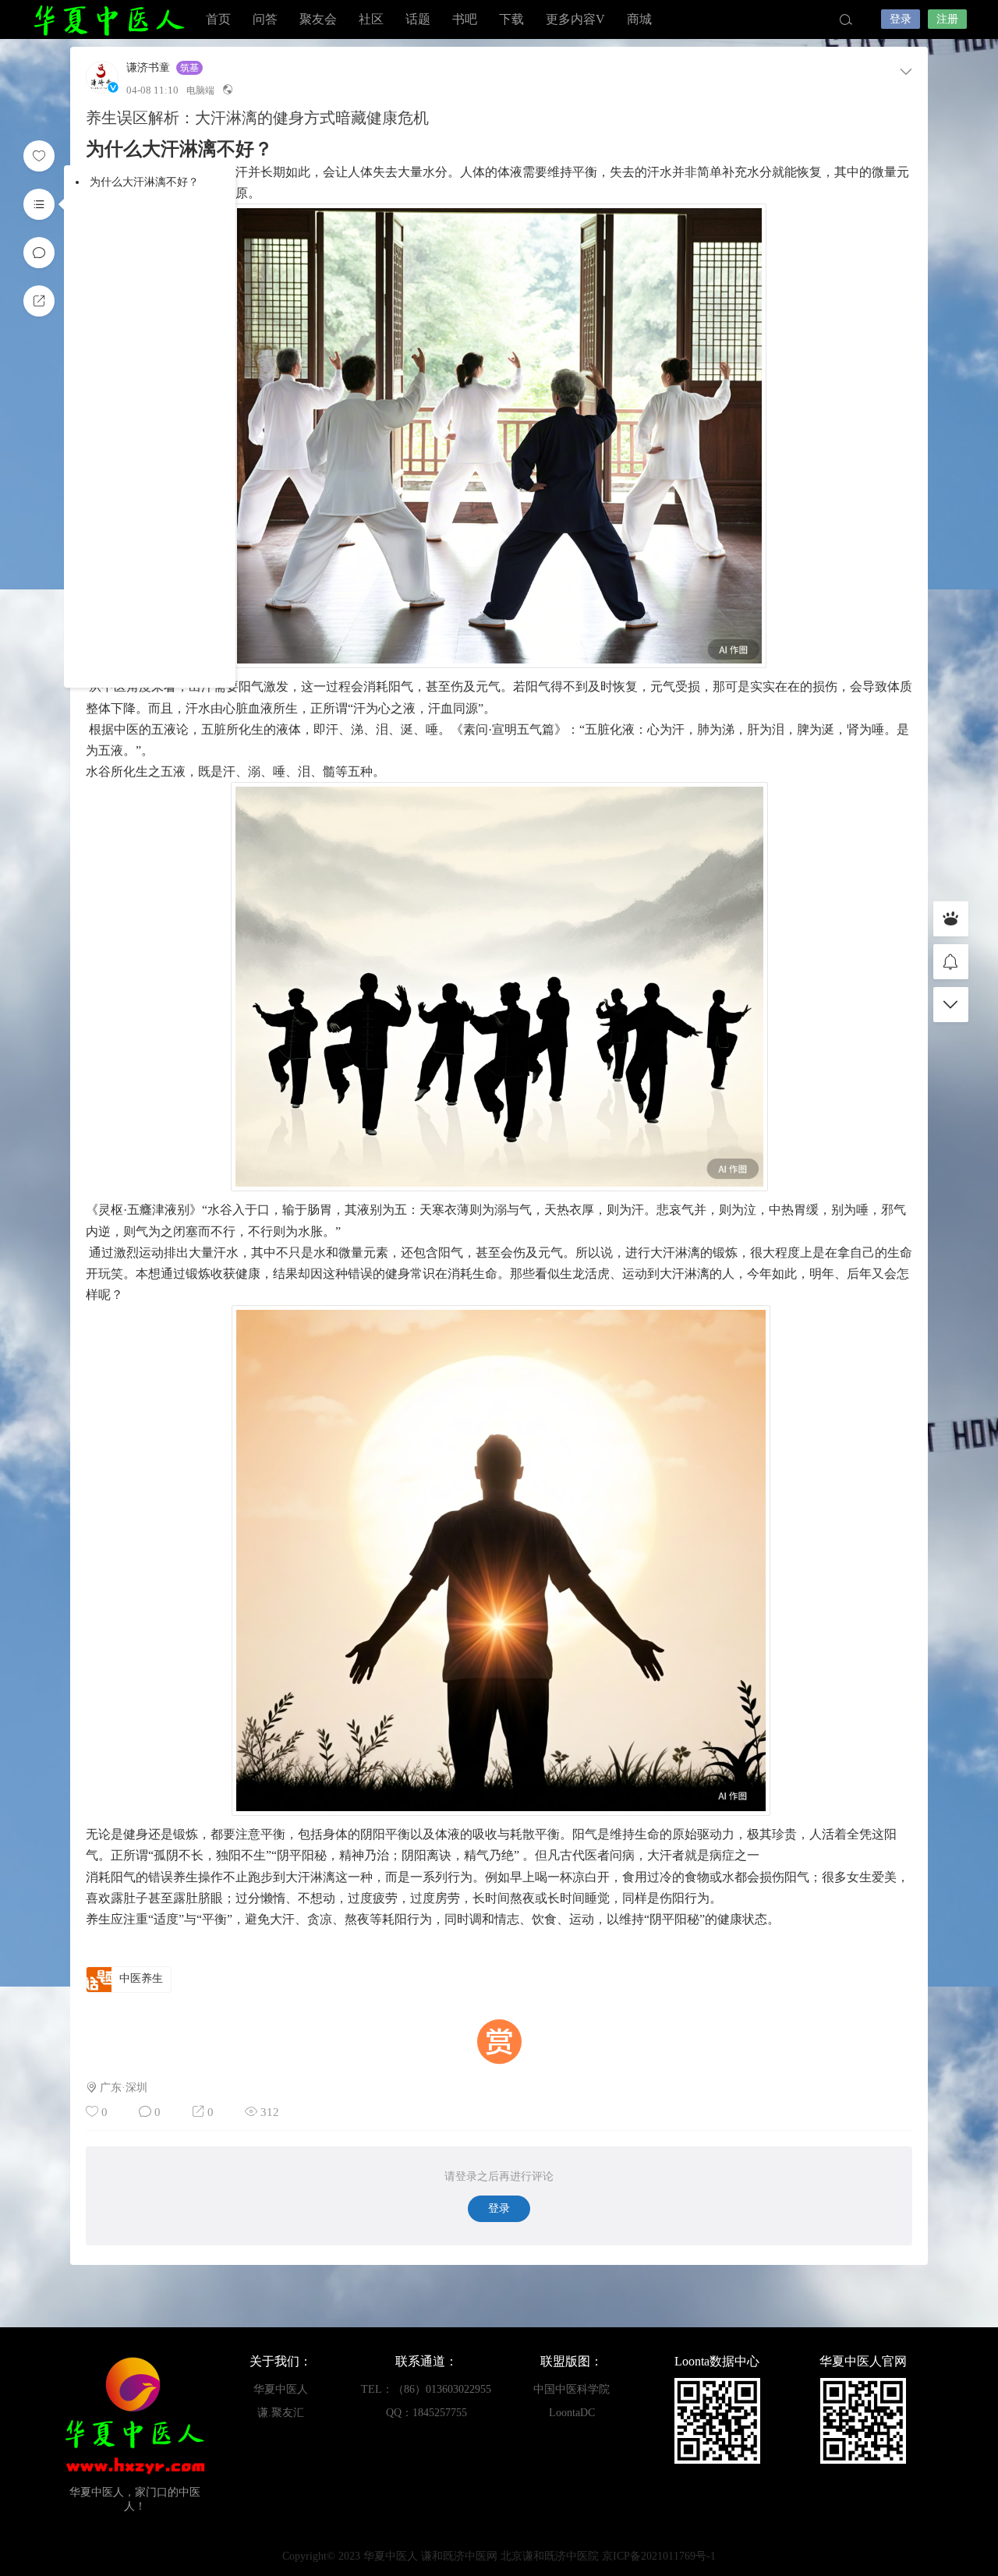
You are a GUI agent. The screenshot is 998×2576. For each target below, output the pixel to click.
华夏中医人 (109, 19)
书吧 (465, 19)
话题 (418, 19)
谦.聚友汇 (281, 2413)
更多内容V (575, 19)
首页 (218, 19)
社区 (371, 19)
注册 (947, 19)
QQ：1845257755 (426, 2413)
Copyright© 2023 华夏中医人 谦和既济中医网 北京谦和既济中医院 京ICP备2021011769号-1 (499, 2556)
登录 (901, 19)
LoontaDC (572, 2413)
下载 (511, 19)
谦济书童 (148, 68)
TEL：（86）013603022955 (426, 2389)
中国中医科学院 (572, 2389)
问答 (265, 19)
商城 (639, 19)
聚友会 (318, 19)
